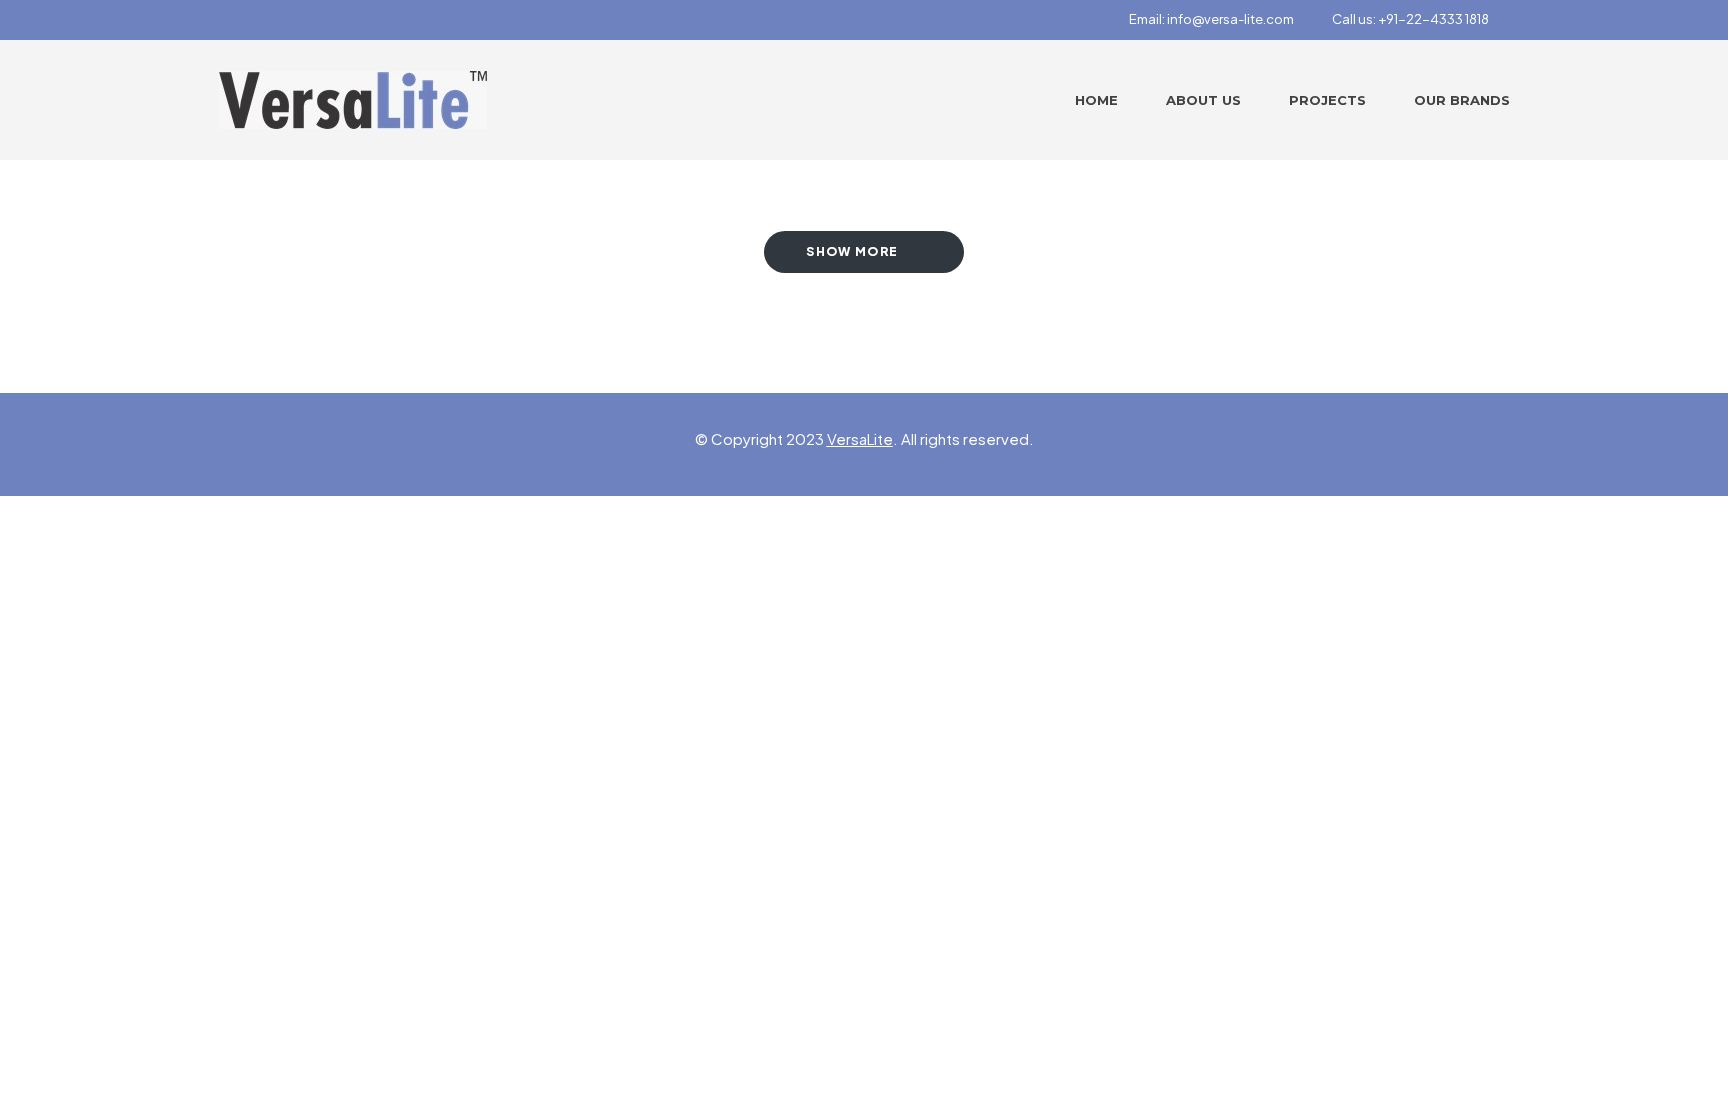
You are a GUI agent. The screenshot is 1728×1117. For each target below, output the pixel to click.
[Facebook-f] (226, 20)
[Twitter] (261, 20)
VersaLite (860, 438)
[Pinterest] (296, 20)
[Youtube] (331, 20)
